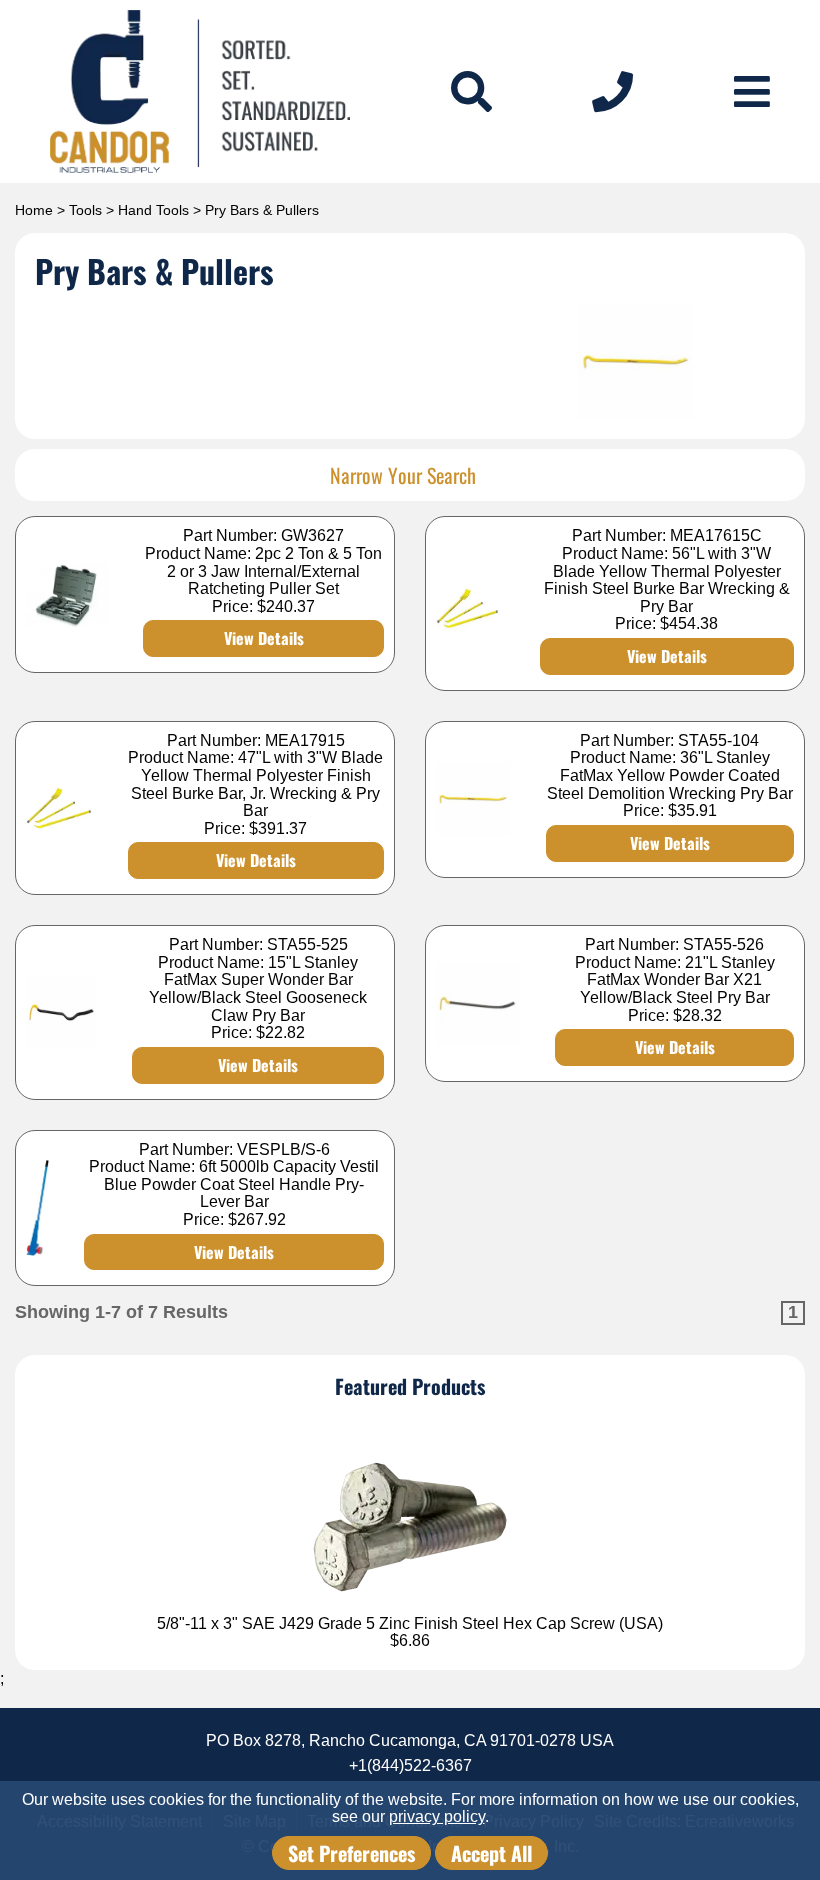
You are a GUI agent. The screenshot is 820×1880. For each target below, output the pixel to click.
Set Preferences (351, 1853)
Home (34, 210)
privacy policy (437, 1816)
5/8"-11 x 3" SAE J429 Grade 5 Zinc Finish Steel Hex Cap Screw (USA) (410, 1623)
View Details (264, 638)
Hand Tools (153, 210)
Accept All (491, 1853)
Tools (85, 210)
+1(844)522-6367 (410, 1765)
